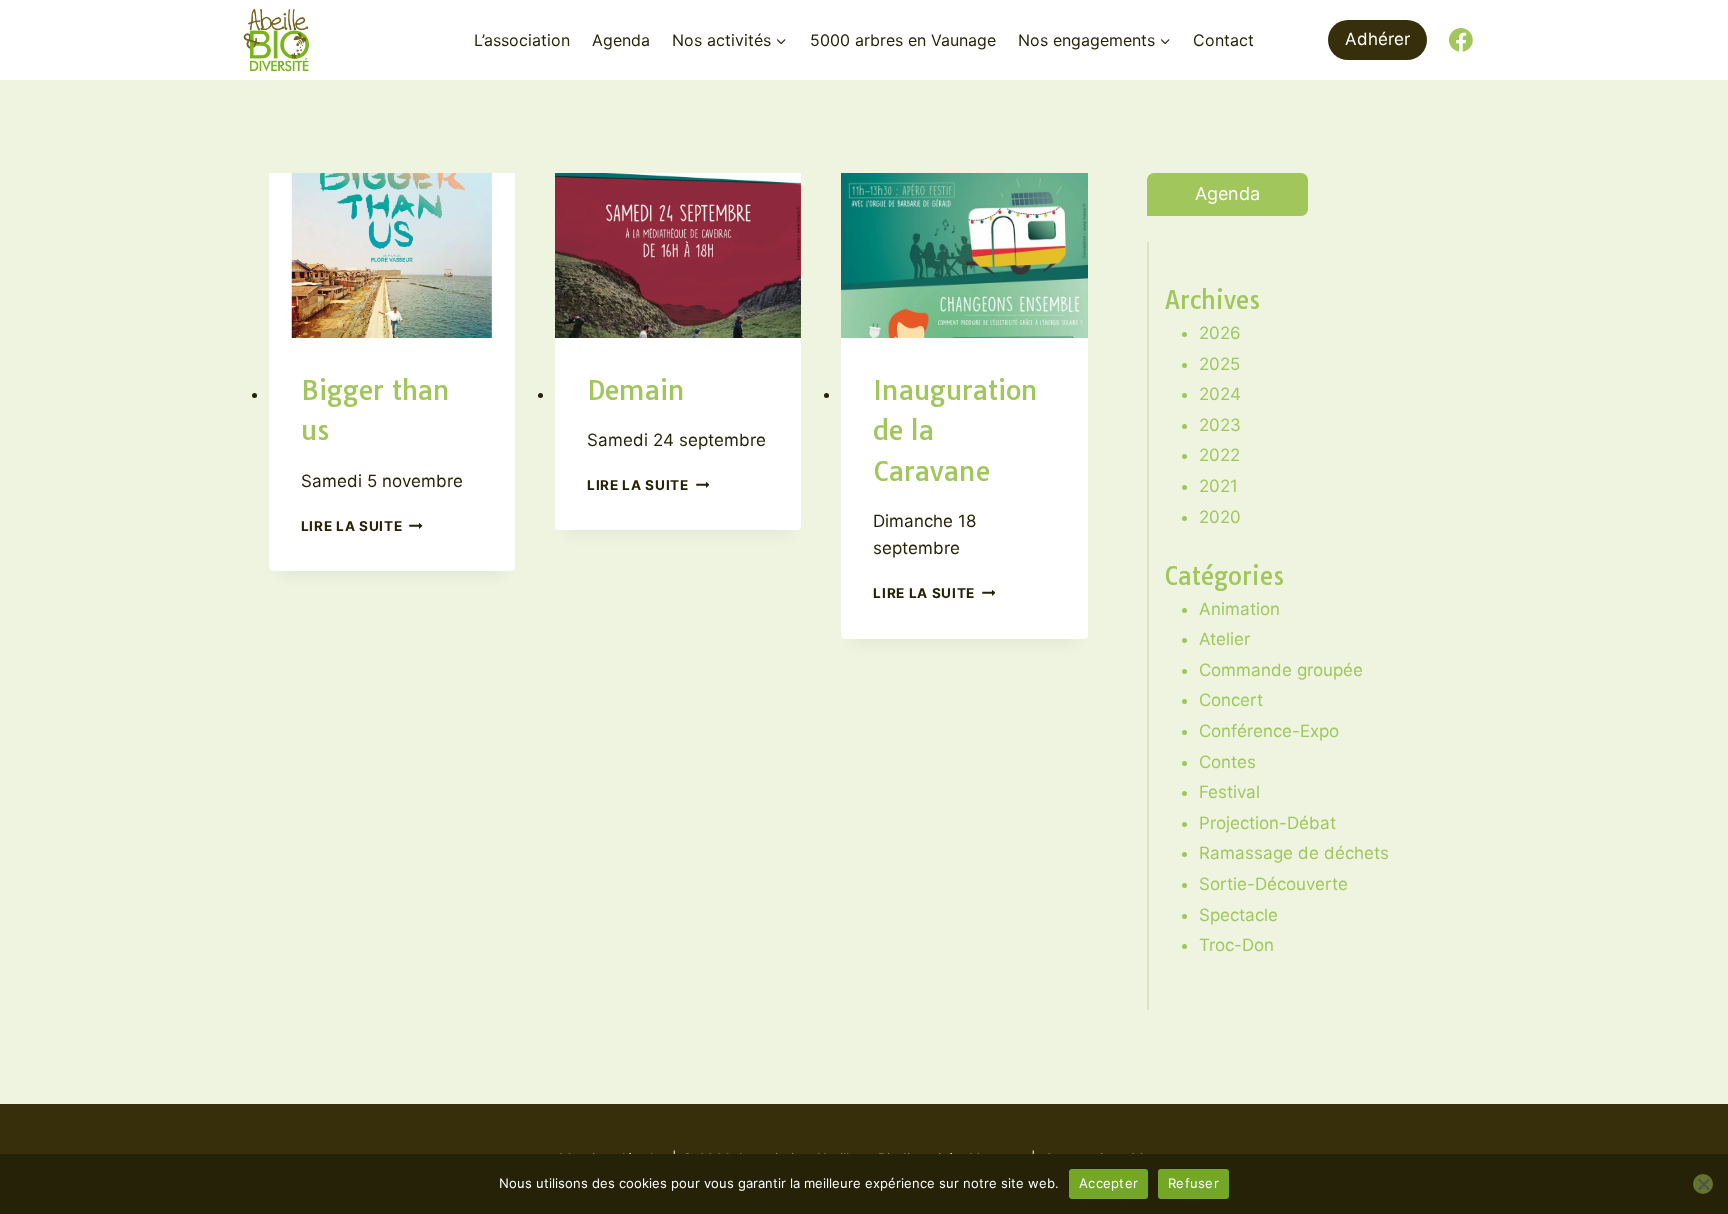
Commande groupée (1281, 670)
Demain (636, 390)
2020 (1220, 517)
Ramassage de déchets (1294, 853)
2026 (1220, 333)
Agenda (621, 40)
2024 (1220, 394)
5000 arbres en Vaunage (903, 40)
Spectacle (1238, 915)
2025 (1219, 364)
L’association (522, 40)
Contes (1227, 762)
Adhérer (1377, 39)
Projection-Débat (1267, 823)
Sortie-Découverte (1273, 884)
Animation (1239, 609)
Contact (1223, 40)
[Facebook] (1461, 40)
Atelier (1224, 639)
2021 (1218, 486)
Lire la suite (362, 526)
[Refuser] (1703, 1184)
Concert (1231, 700)
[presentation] (392, 255)
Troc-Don (1236, 945)
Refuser (1193, 1183)
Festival (1229, 792)
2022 (1219, 455)
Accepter (1108, 1183)
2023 (1220, 425)
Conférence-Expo (1269, 731)
